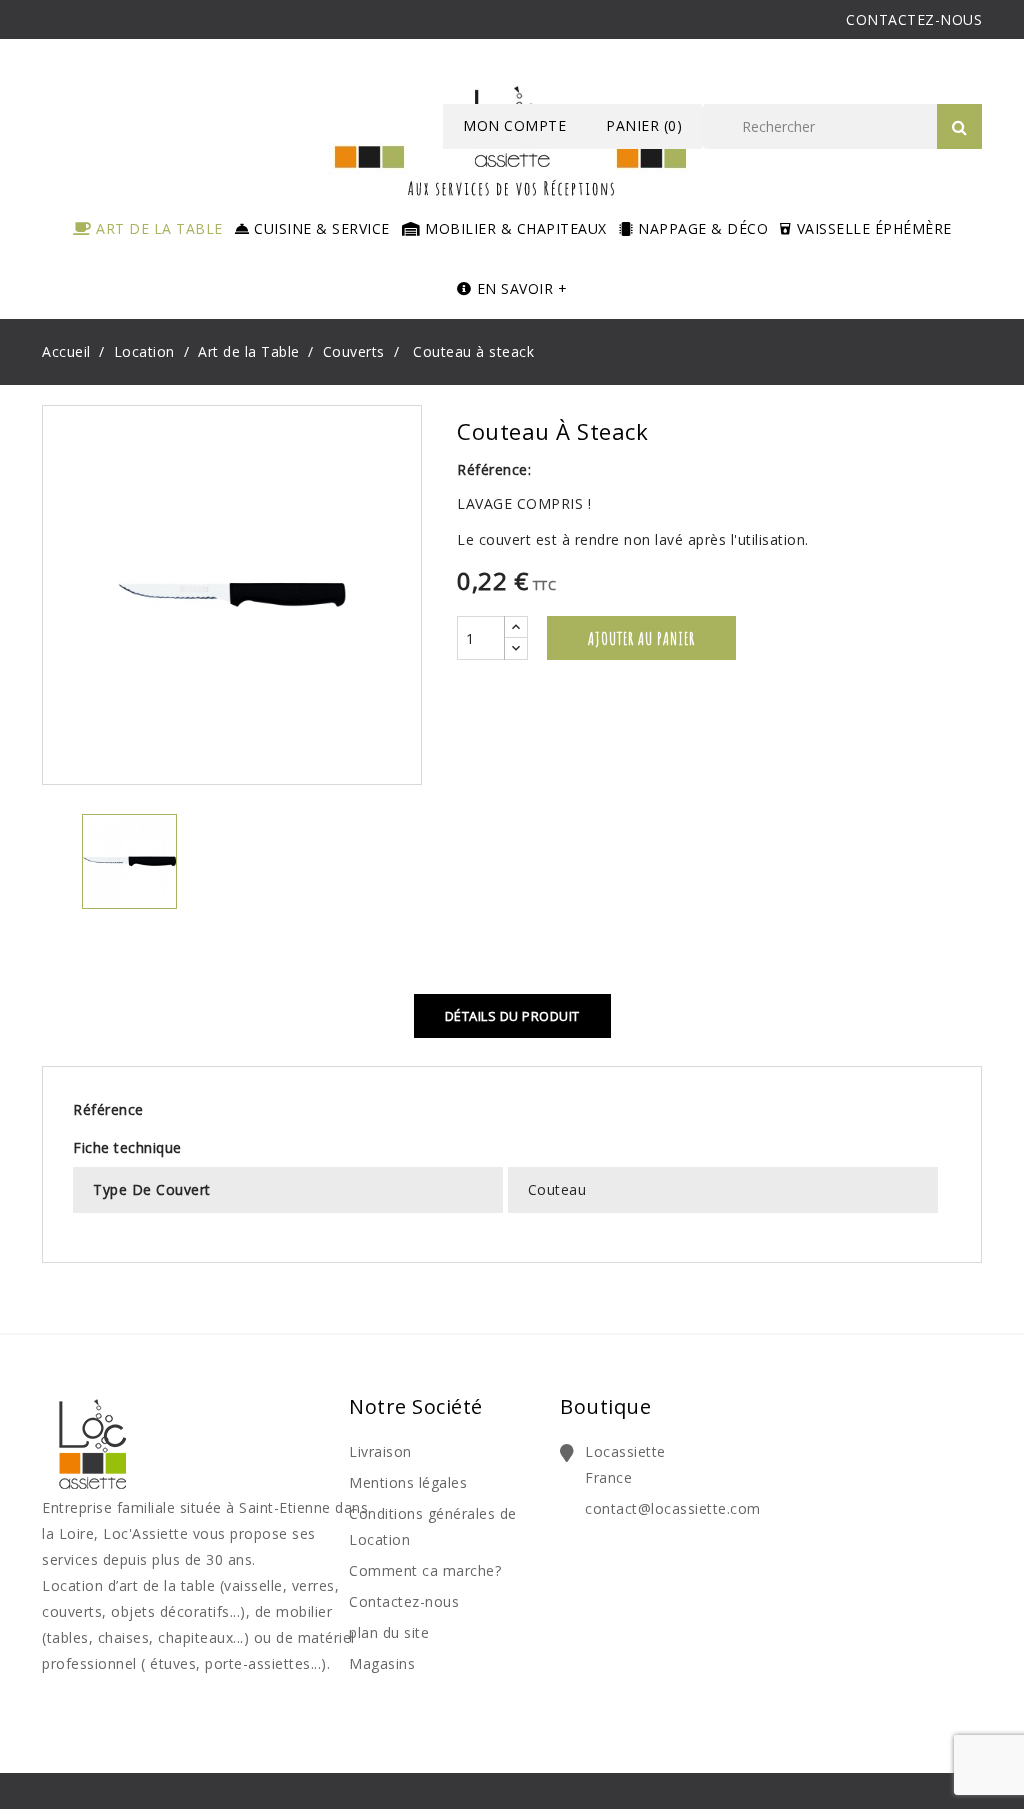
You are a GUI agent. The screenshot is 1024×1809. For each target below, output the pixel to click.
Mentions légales (408, 1482)
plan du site (389, 1632)
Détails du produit (512, 1016)
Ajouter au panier (641, 638)
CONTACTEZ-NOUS (914, 19)
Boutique (605, 1406)
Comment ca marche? (425, 1570)
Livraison (380, 1451)
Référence (108, 1109)
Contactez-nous (404, 1601)
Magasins (382, 1663)
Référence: (494, 469)
